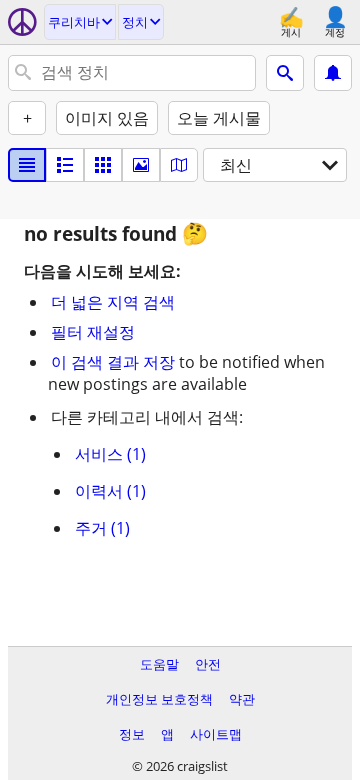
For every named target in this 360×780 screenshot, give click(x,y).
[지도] (179, 165)
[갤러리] (141, 165)
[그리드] (103, 165)
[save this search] (333, 73)
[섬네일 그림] (65, 165)
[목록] (27, 165)
